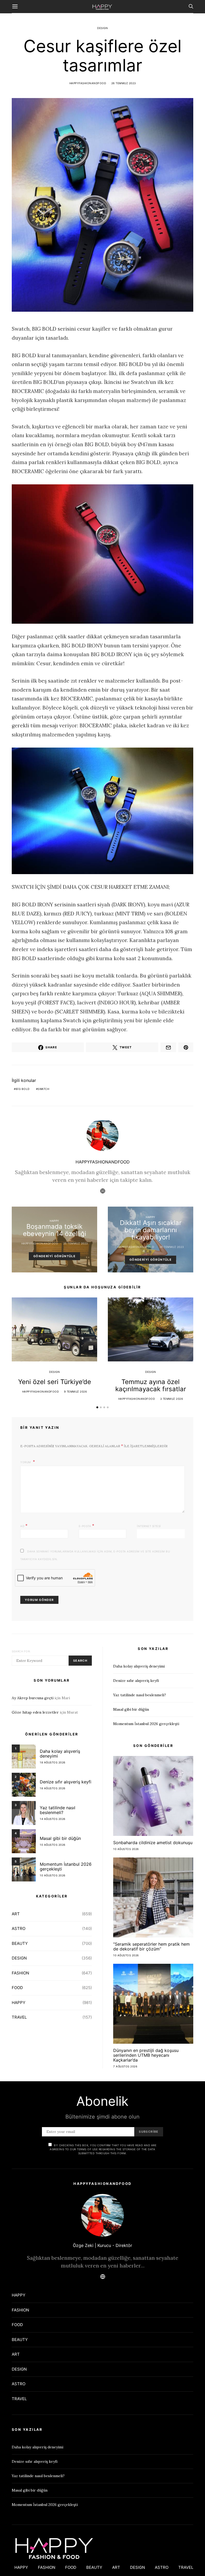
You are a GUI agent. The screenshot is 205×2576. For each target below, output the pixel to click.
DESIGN (102, 28)
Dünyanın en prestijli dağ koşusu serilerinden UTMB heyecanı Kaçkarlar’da (146, 2055)
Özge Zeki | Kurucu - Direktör (102, 2245)
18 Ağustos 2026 (53, 1762)
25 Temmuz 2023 (76, 1243)
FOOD (17, 1988)
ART (16, 1914)
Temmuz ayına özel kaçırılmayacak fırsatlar (151, 1385)
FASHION (20, 1973)
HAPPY (54, 1221)
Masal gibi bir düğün (60, 1838)
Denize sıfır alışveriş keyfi (66, 1782)
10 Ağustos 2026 (53, 1845)
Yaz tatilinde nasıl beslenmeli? (58, 1810)
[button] (97, 1407)
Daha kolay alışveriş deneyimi (60, 1754)
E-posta (87, 1526)
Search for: (21, 1651)
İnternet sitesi (149, 1526)
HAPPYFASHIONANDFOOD (88, 83)
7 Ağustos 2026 (125, 2066)
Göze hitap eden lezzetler (35, 1712)
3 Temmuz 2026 (172, 1399)
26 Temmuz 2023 (124, 83)
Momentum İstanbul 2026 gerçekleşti (66, 1867)
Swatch (43, 1089)
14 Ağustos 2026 (53, 1819)
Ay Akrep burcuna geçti (33, 1698)
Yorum (26, 1462)
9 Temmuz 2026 (76, 1392)
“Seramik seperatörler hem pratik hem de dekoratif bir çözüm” (151, 1946)
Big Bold (23, 1089)
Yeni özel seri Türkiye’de (55, 1382)
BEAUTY (20, 1943)
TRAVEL (19, 2017)
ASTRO (19, 1928)
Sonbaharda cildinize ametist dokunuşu (153, 1843)
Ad (24, 1526)
